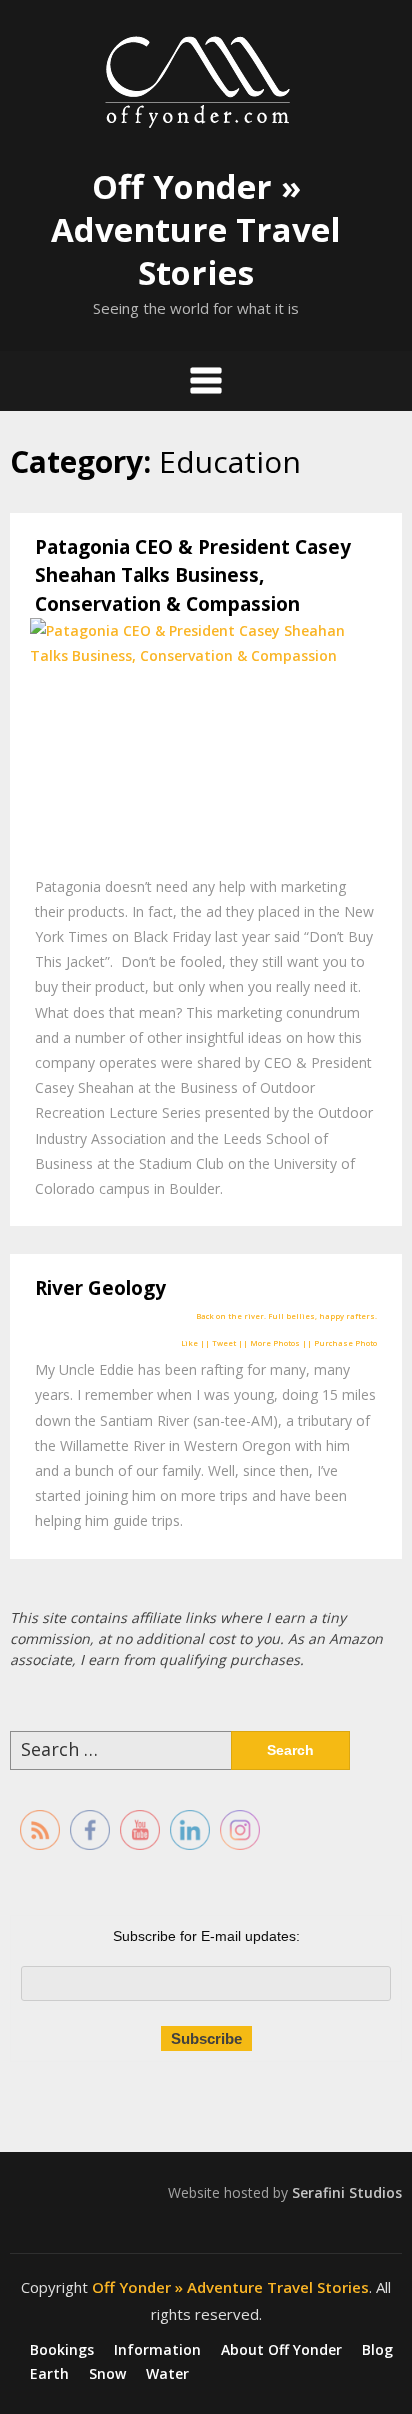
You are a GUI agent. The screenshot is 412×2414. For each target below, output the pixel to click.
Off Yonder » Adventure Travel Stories (196, 229)
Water (167, 2374)
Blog (377, 2350)
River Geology (100, 1288)
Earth (49, 2374)
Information (157, 2350)
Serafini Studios (347, 2192)
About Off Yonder (281, 2350)
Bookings (62, 2350)
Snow (107, 2374)
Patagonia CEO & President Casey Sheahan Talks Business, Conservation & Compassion (193, 575)
